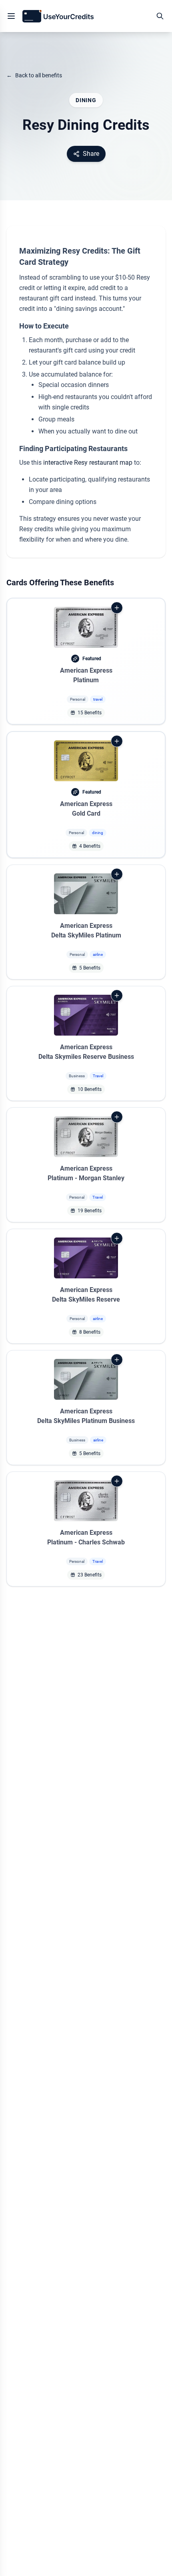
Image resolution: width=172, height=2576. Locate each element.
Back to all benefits (34, 75)
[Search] (160, 16)
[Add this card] (117, 608)
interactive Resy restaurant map (88, 463)
